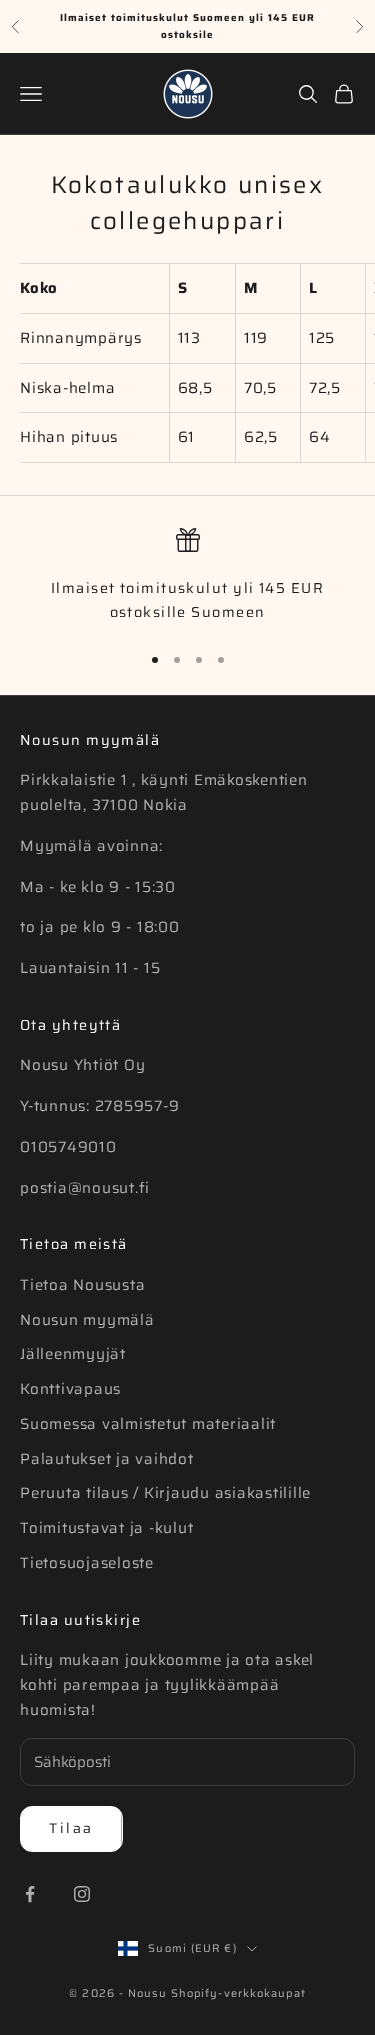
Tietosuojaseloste (87, 1563)
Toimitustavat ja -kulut (106, 1528)
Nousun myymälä (87, 1320)
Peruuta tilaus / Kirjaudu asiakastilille (165, 1493)
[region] (187, 576)
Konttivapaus (70, 1389)
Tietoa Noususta (82, 1285)
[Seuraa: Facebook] (30, 1894)
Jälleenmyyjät (73, 1354)
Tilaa (71, 1828)
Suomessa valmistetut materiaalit (148, 1424)
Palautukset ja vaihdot (107, 1459)
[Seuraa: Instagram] (82, 1894)
